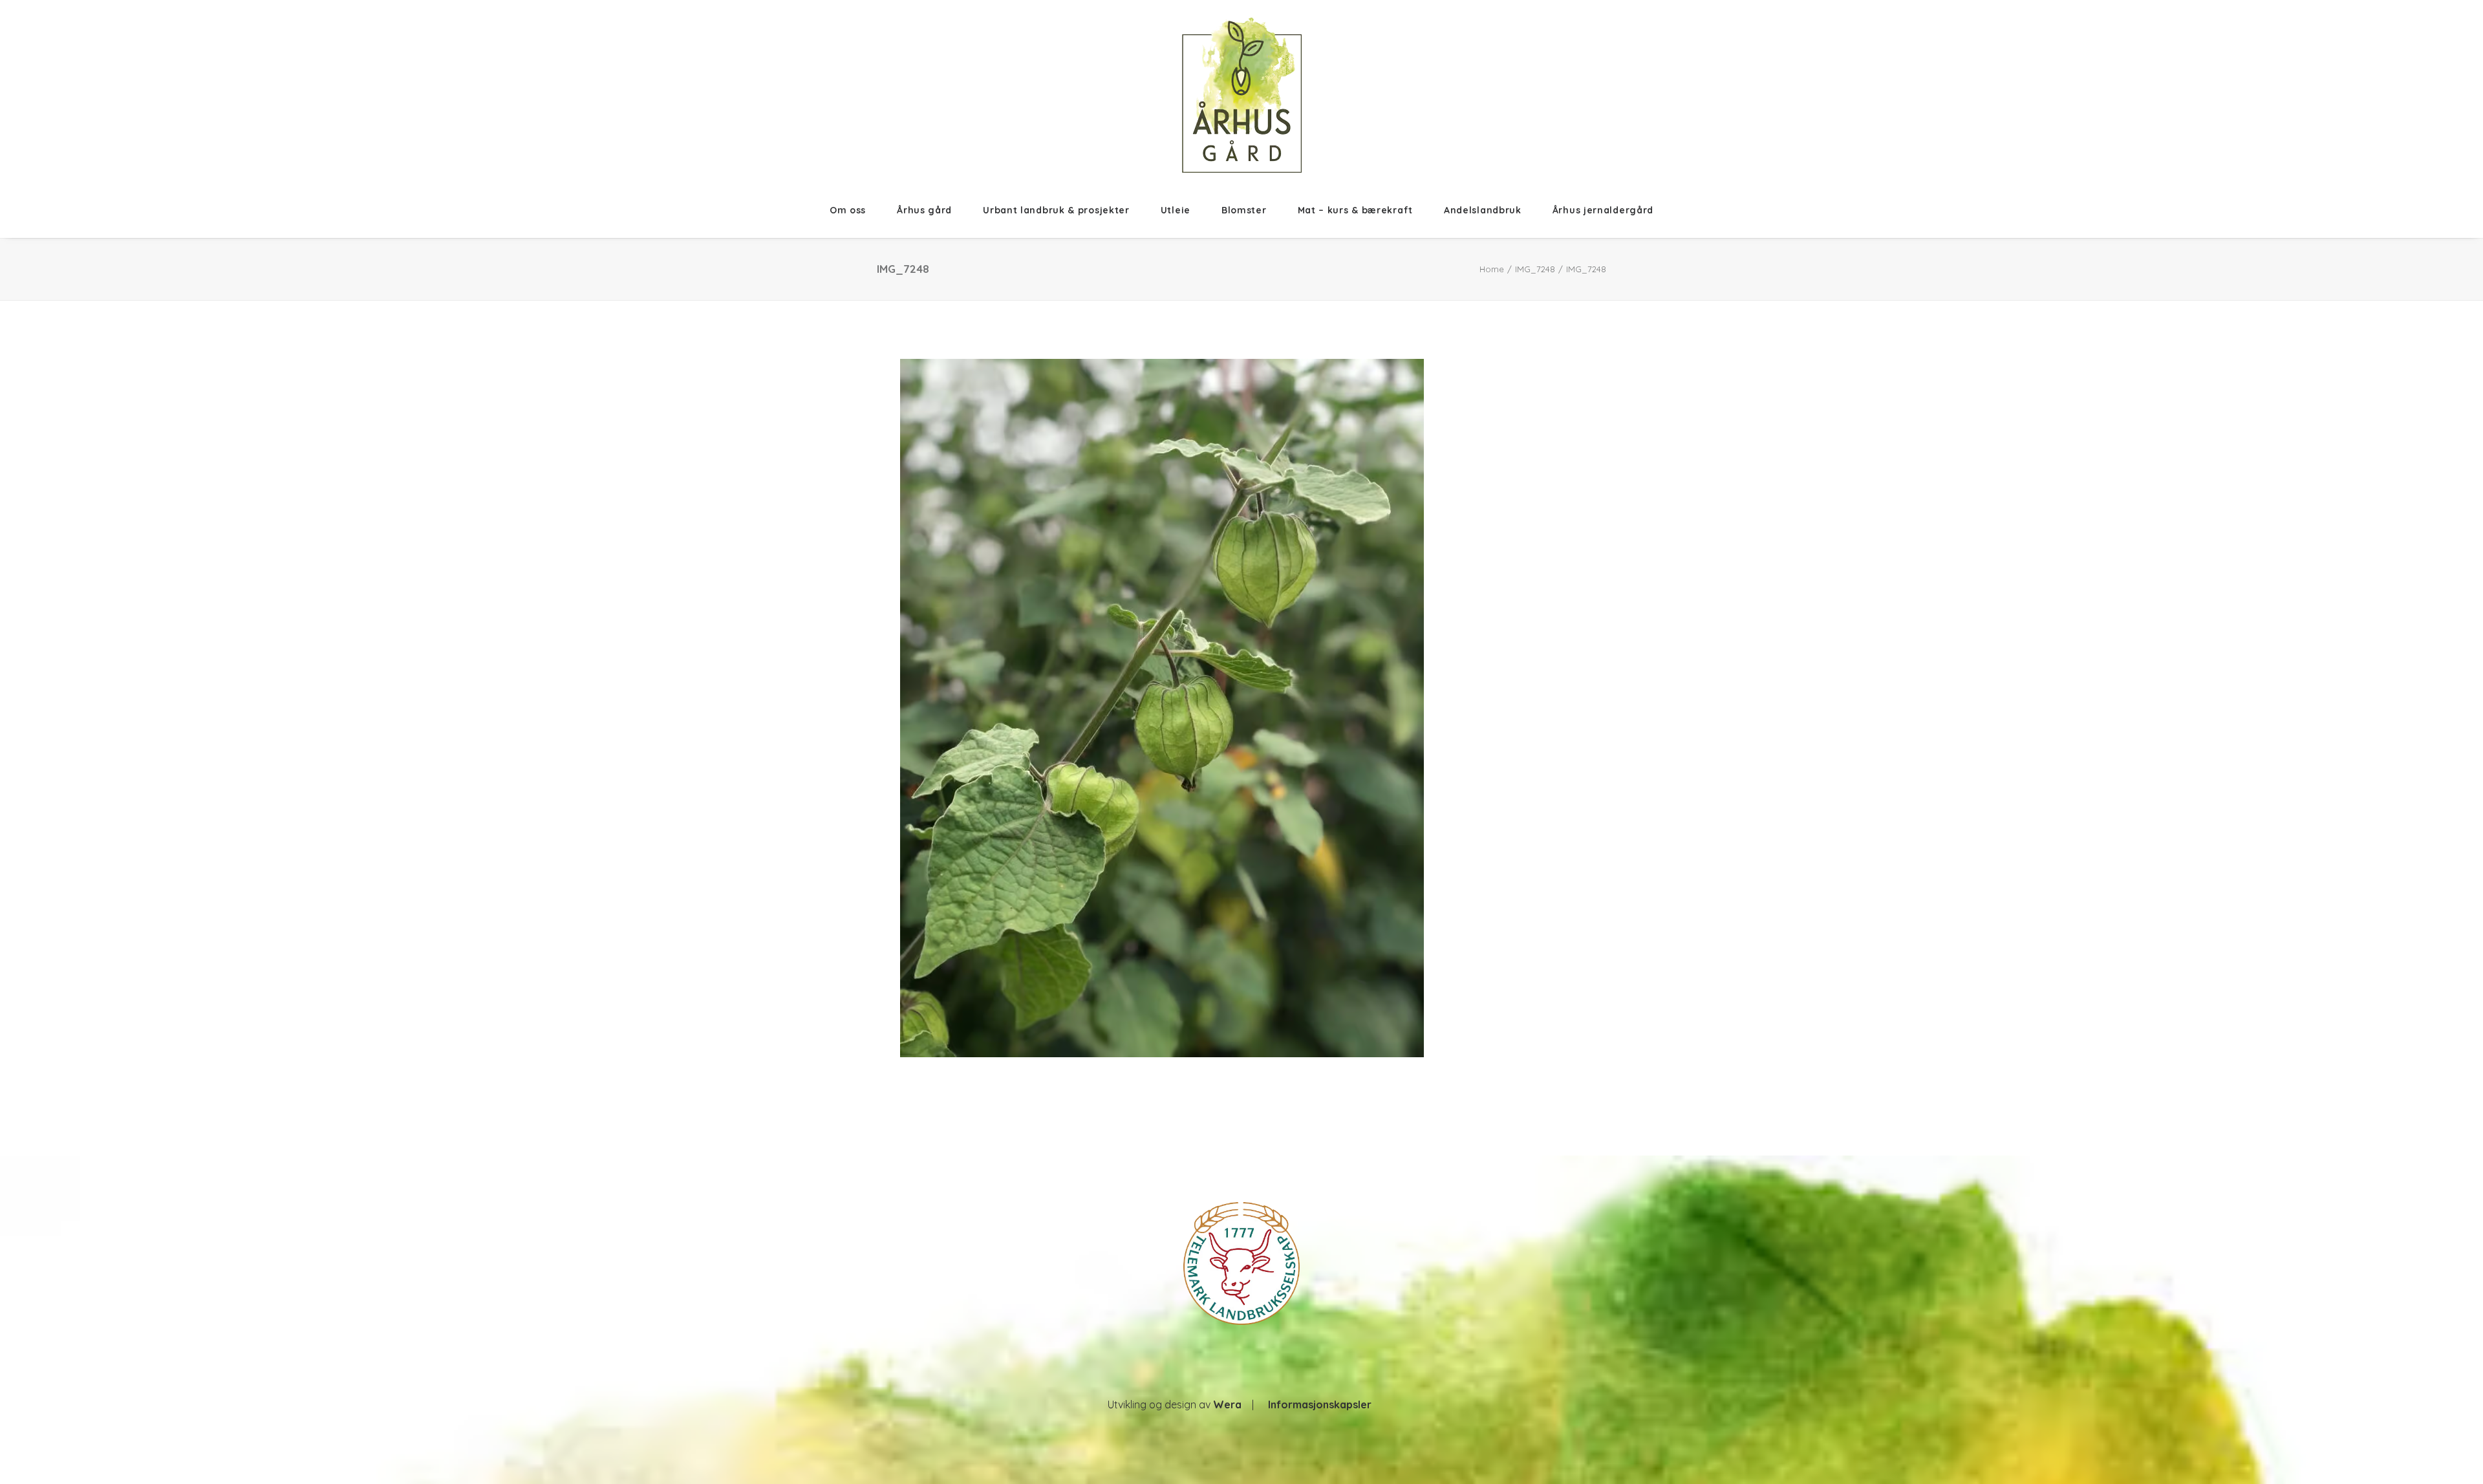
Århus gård (924, 210)
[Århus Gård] (1242, 95)
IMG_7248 (1535, 269)
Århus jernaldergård (1603, 210)
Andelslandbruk (1483, 210)
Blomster (1244, 210)
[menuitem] (855, 210)
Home (1492, 269)
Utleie (1176, 210)
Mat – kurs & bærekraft (1355, 210)
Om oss (848, 210)
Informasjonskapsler (1320, 1404)
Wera (1227, 1404)
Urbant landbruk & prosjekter (1056, 210)
